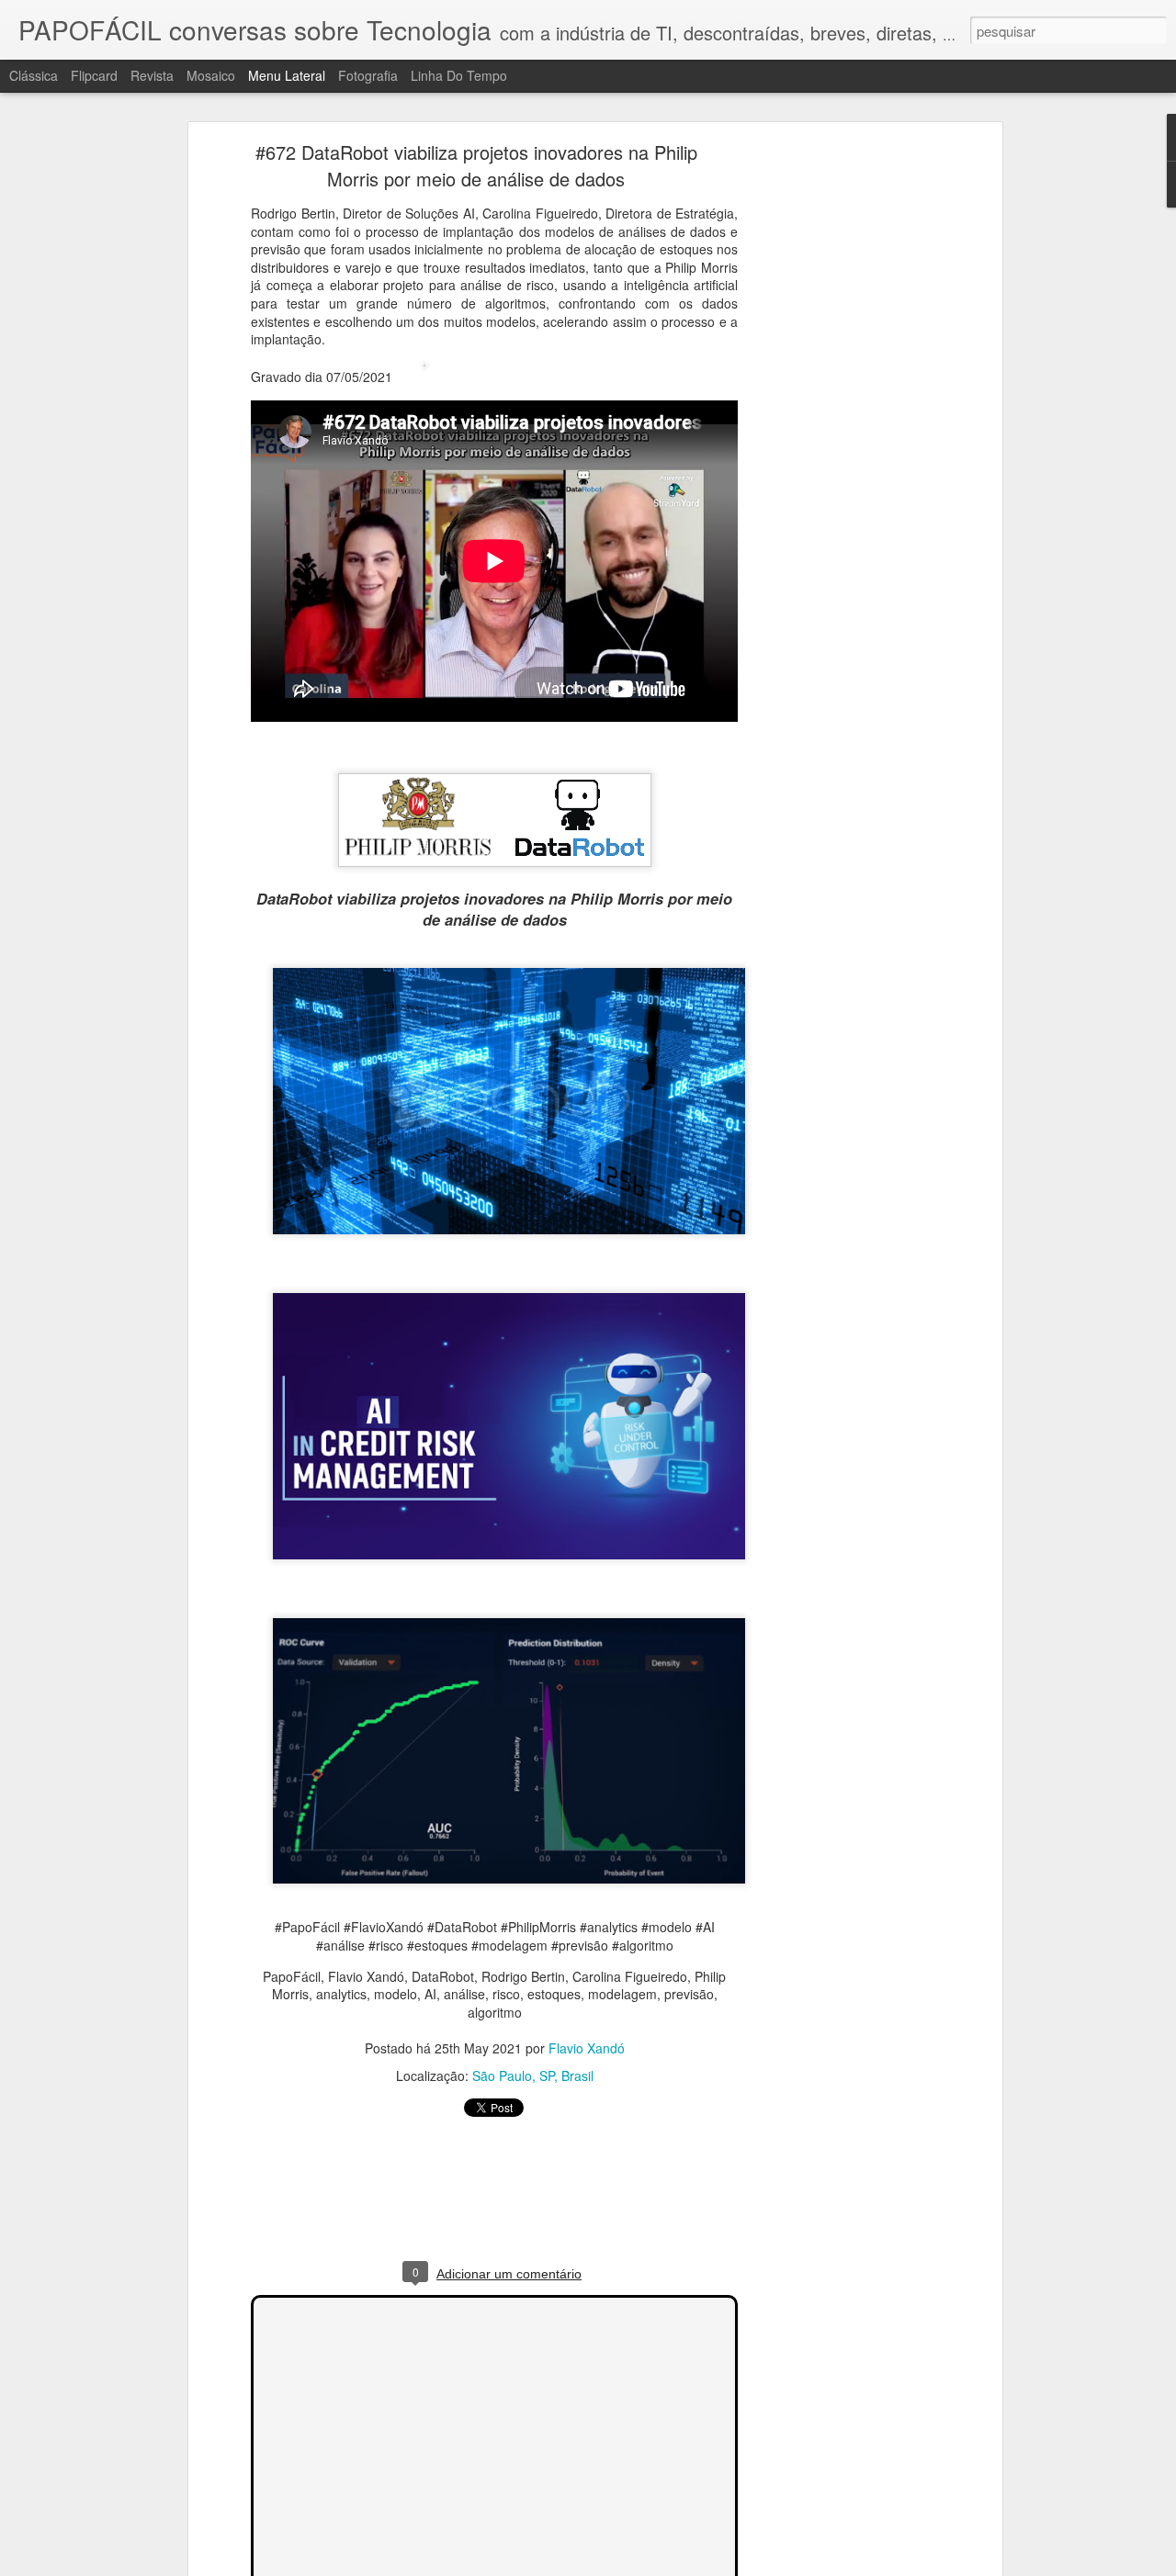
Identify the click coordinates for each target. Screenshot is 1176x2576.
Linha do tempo (459, 75)
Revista (152, 75)
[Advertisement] (839, 437)
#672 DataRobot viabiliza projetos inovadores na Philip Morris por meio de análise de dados (476, 165)
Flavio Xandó (587, 2048)
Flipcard (94, 75)
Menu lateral (287, 75)
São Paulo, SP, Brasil (533, 2075)
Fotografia (368, 75)
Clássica (34, 75)
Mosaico (211, 75)
